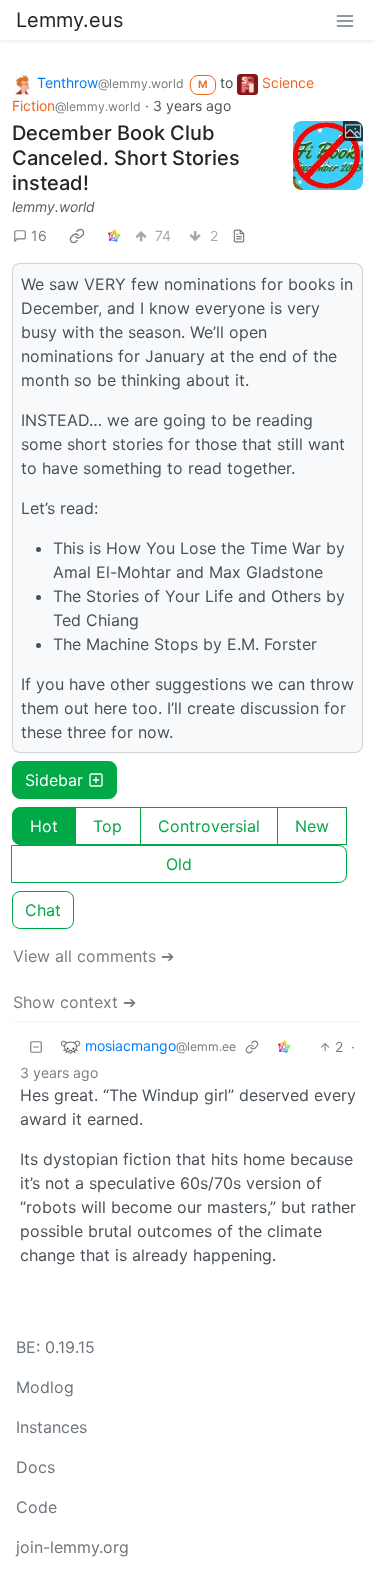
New (312, 826)
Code (36, 1507)
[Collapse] (36, 1046)
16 (39, 235)
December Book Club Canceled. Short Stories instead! (126, 158)
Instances (51, 1427)
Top (107, 826)
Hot (44, 826)
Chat (43, 910)
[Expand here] (328, 156)
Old (179, 864)
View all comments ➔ (93, 956)
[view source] (239, 235)
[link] (77, 236)
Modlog (45, 1387)
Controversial (209, 826)
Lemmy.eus (69, 20)
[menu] (345, 20)
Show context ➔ (74, 1002)
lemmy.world (53, 206)
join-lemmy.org (72, 1547)
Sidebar (54, 780)
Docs (35, 1467)
